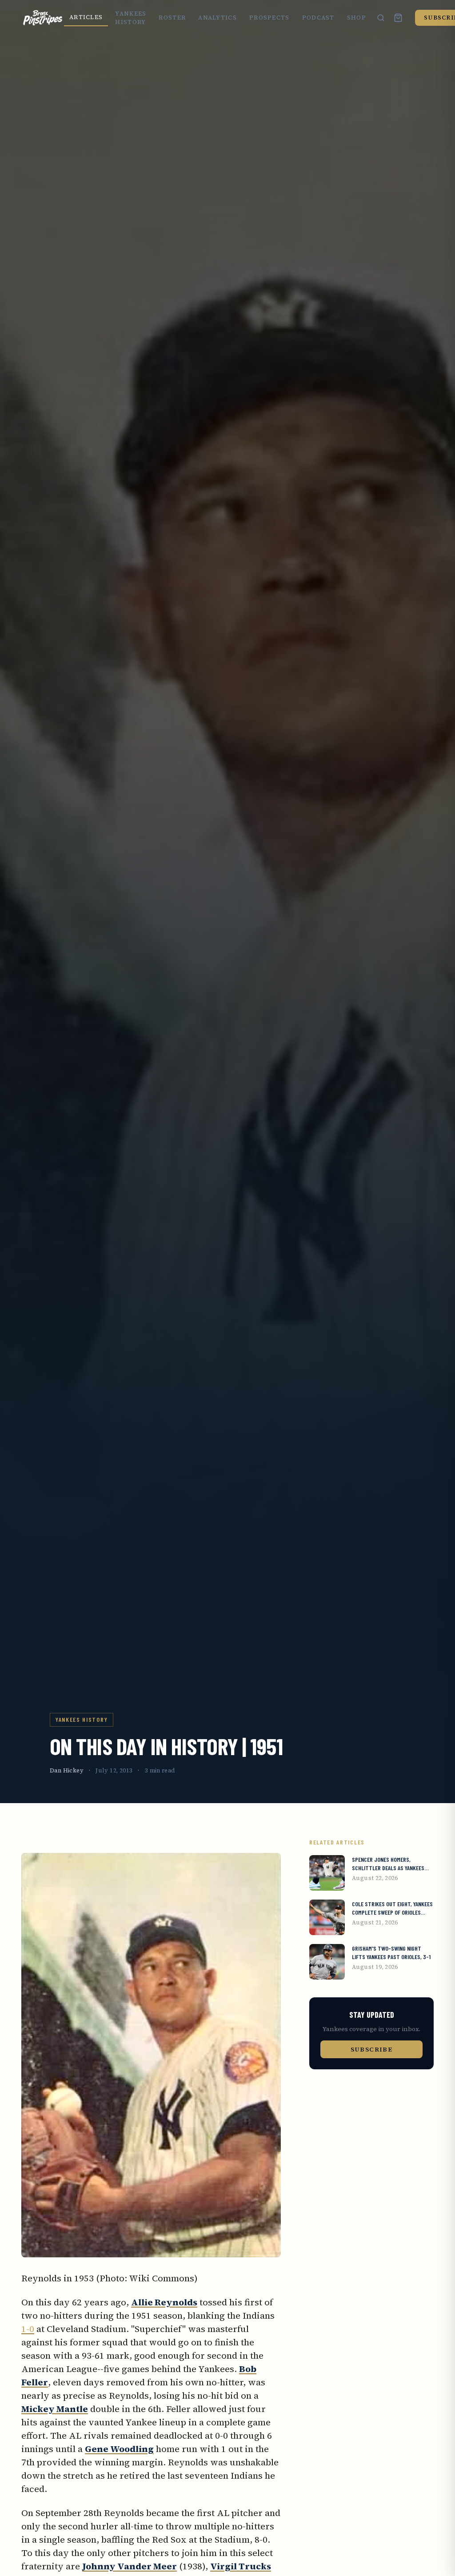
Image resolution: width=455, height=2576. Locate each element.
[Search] (381, 18)
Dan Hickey (67, 1770)
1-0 (28, 2329)
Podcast (318, 18)
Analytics (218, 18)
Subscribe (372, 2049)
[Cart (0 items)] (398, 18)
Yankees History (131, 18)
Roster (172, 18)
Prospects (269, 18)
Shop (357, 18)
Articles (86, 17)
